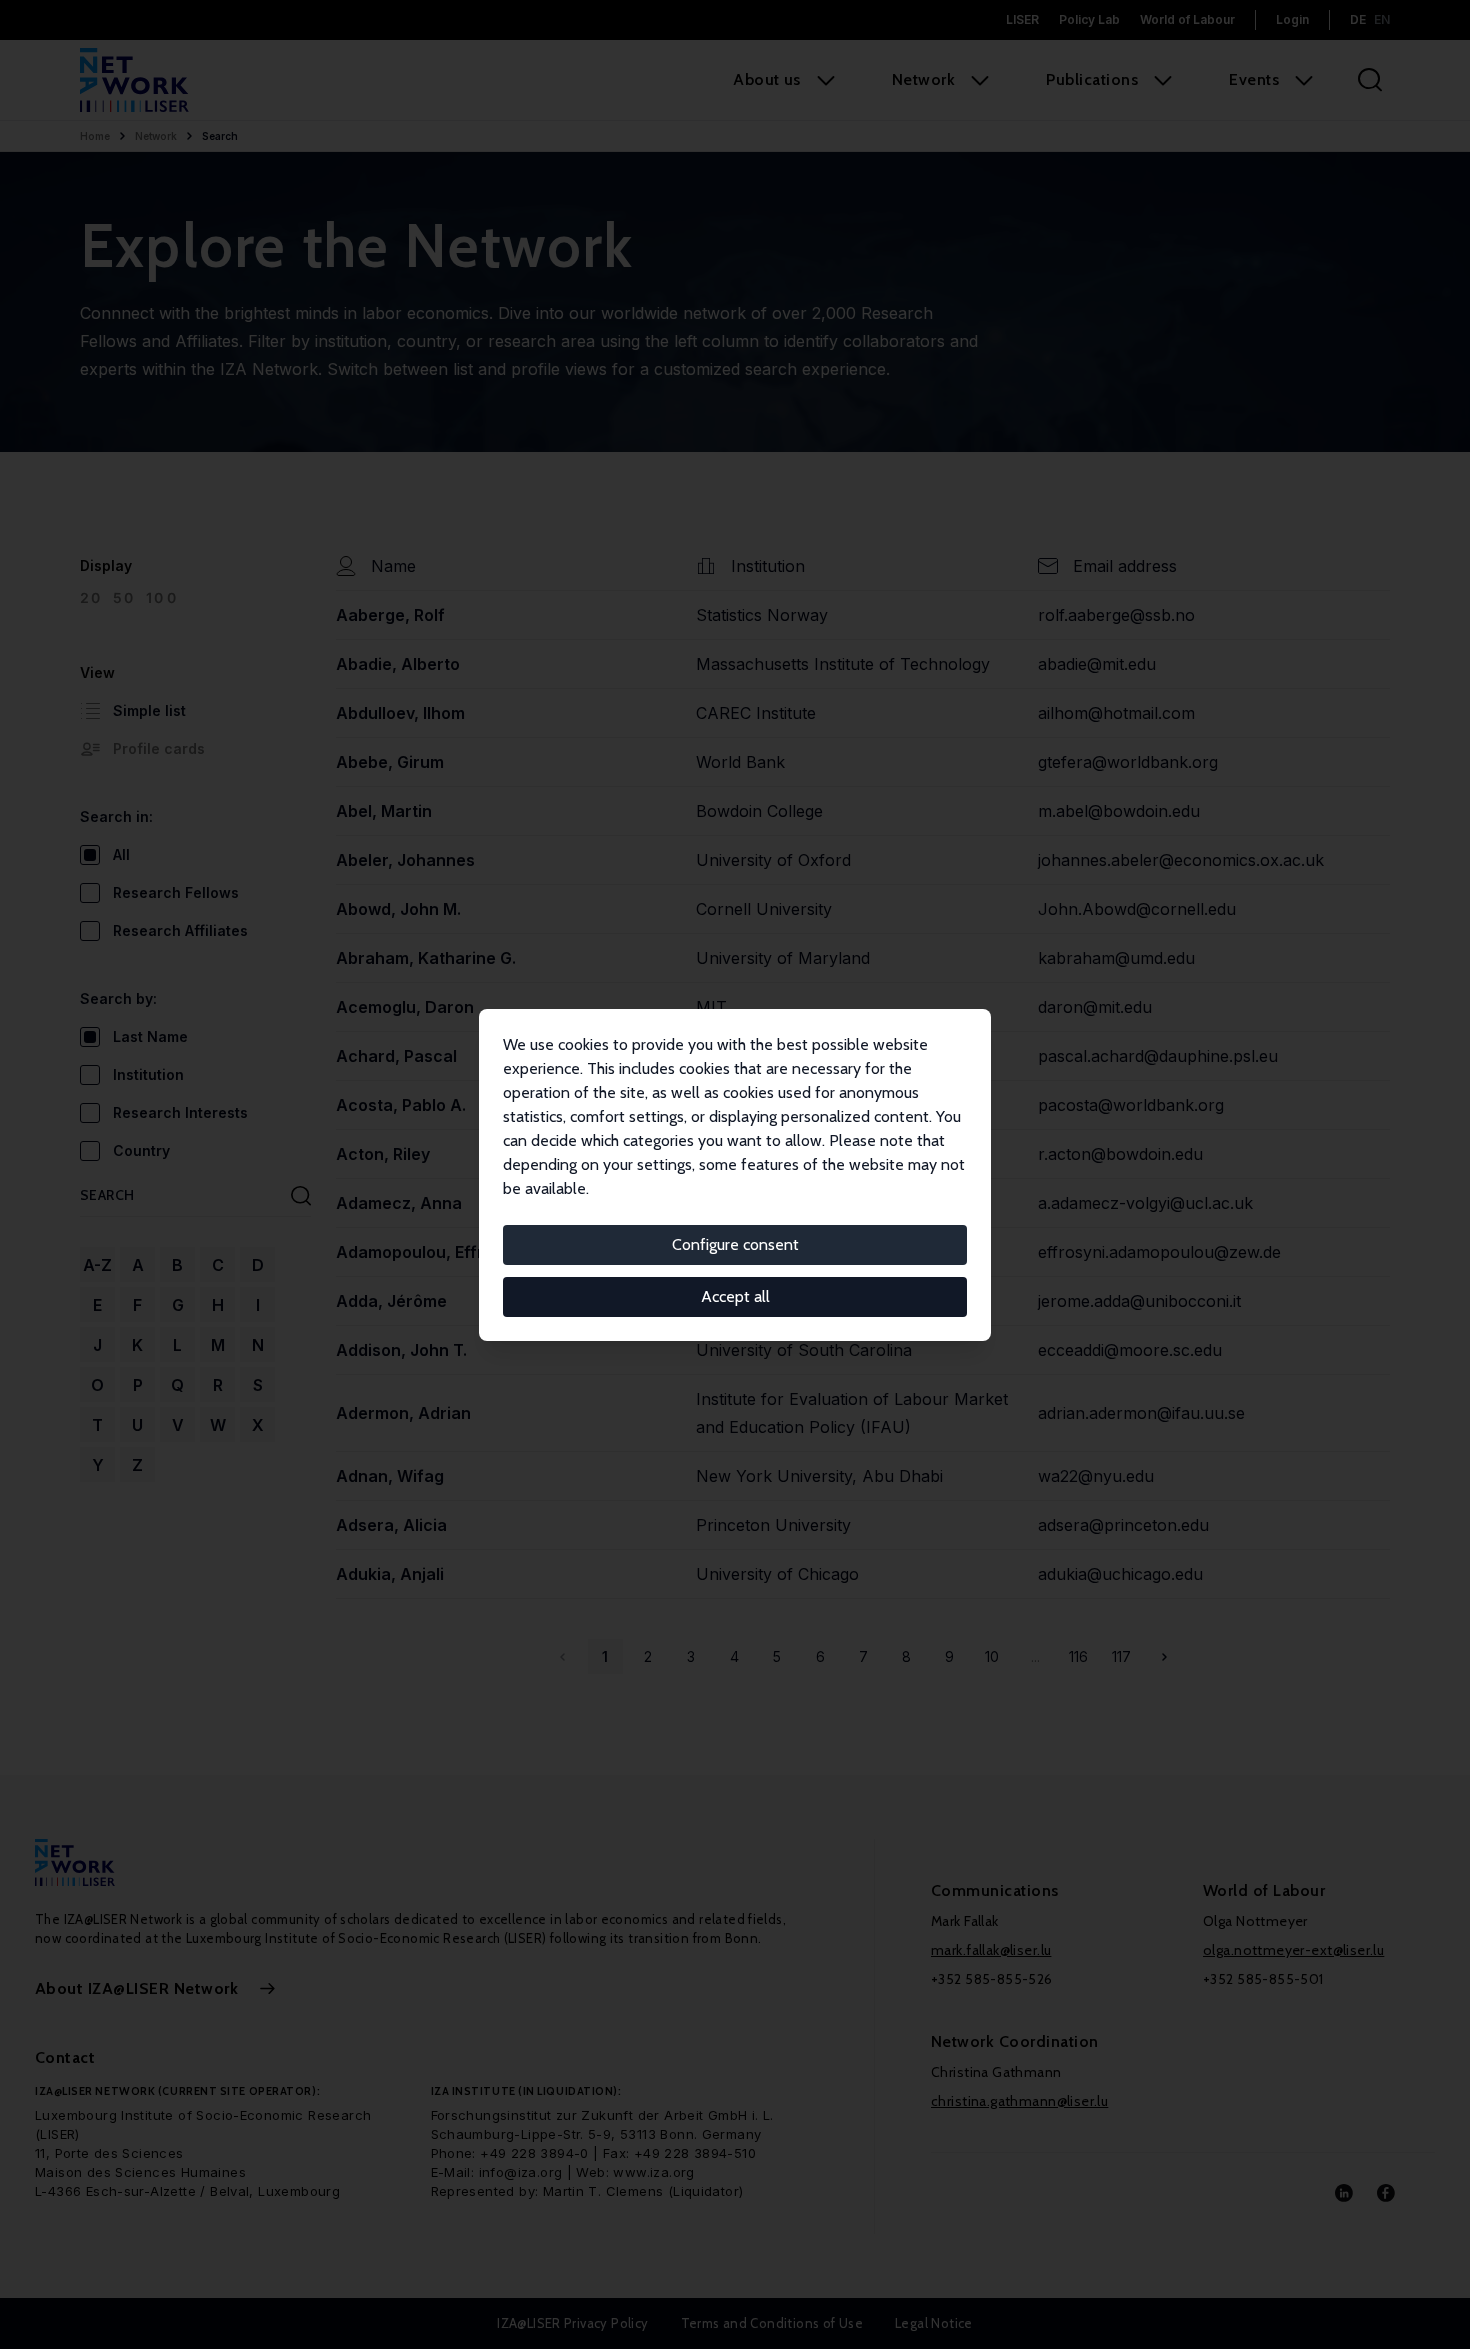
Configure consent (735, 1244)
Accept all (735, 1296)
